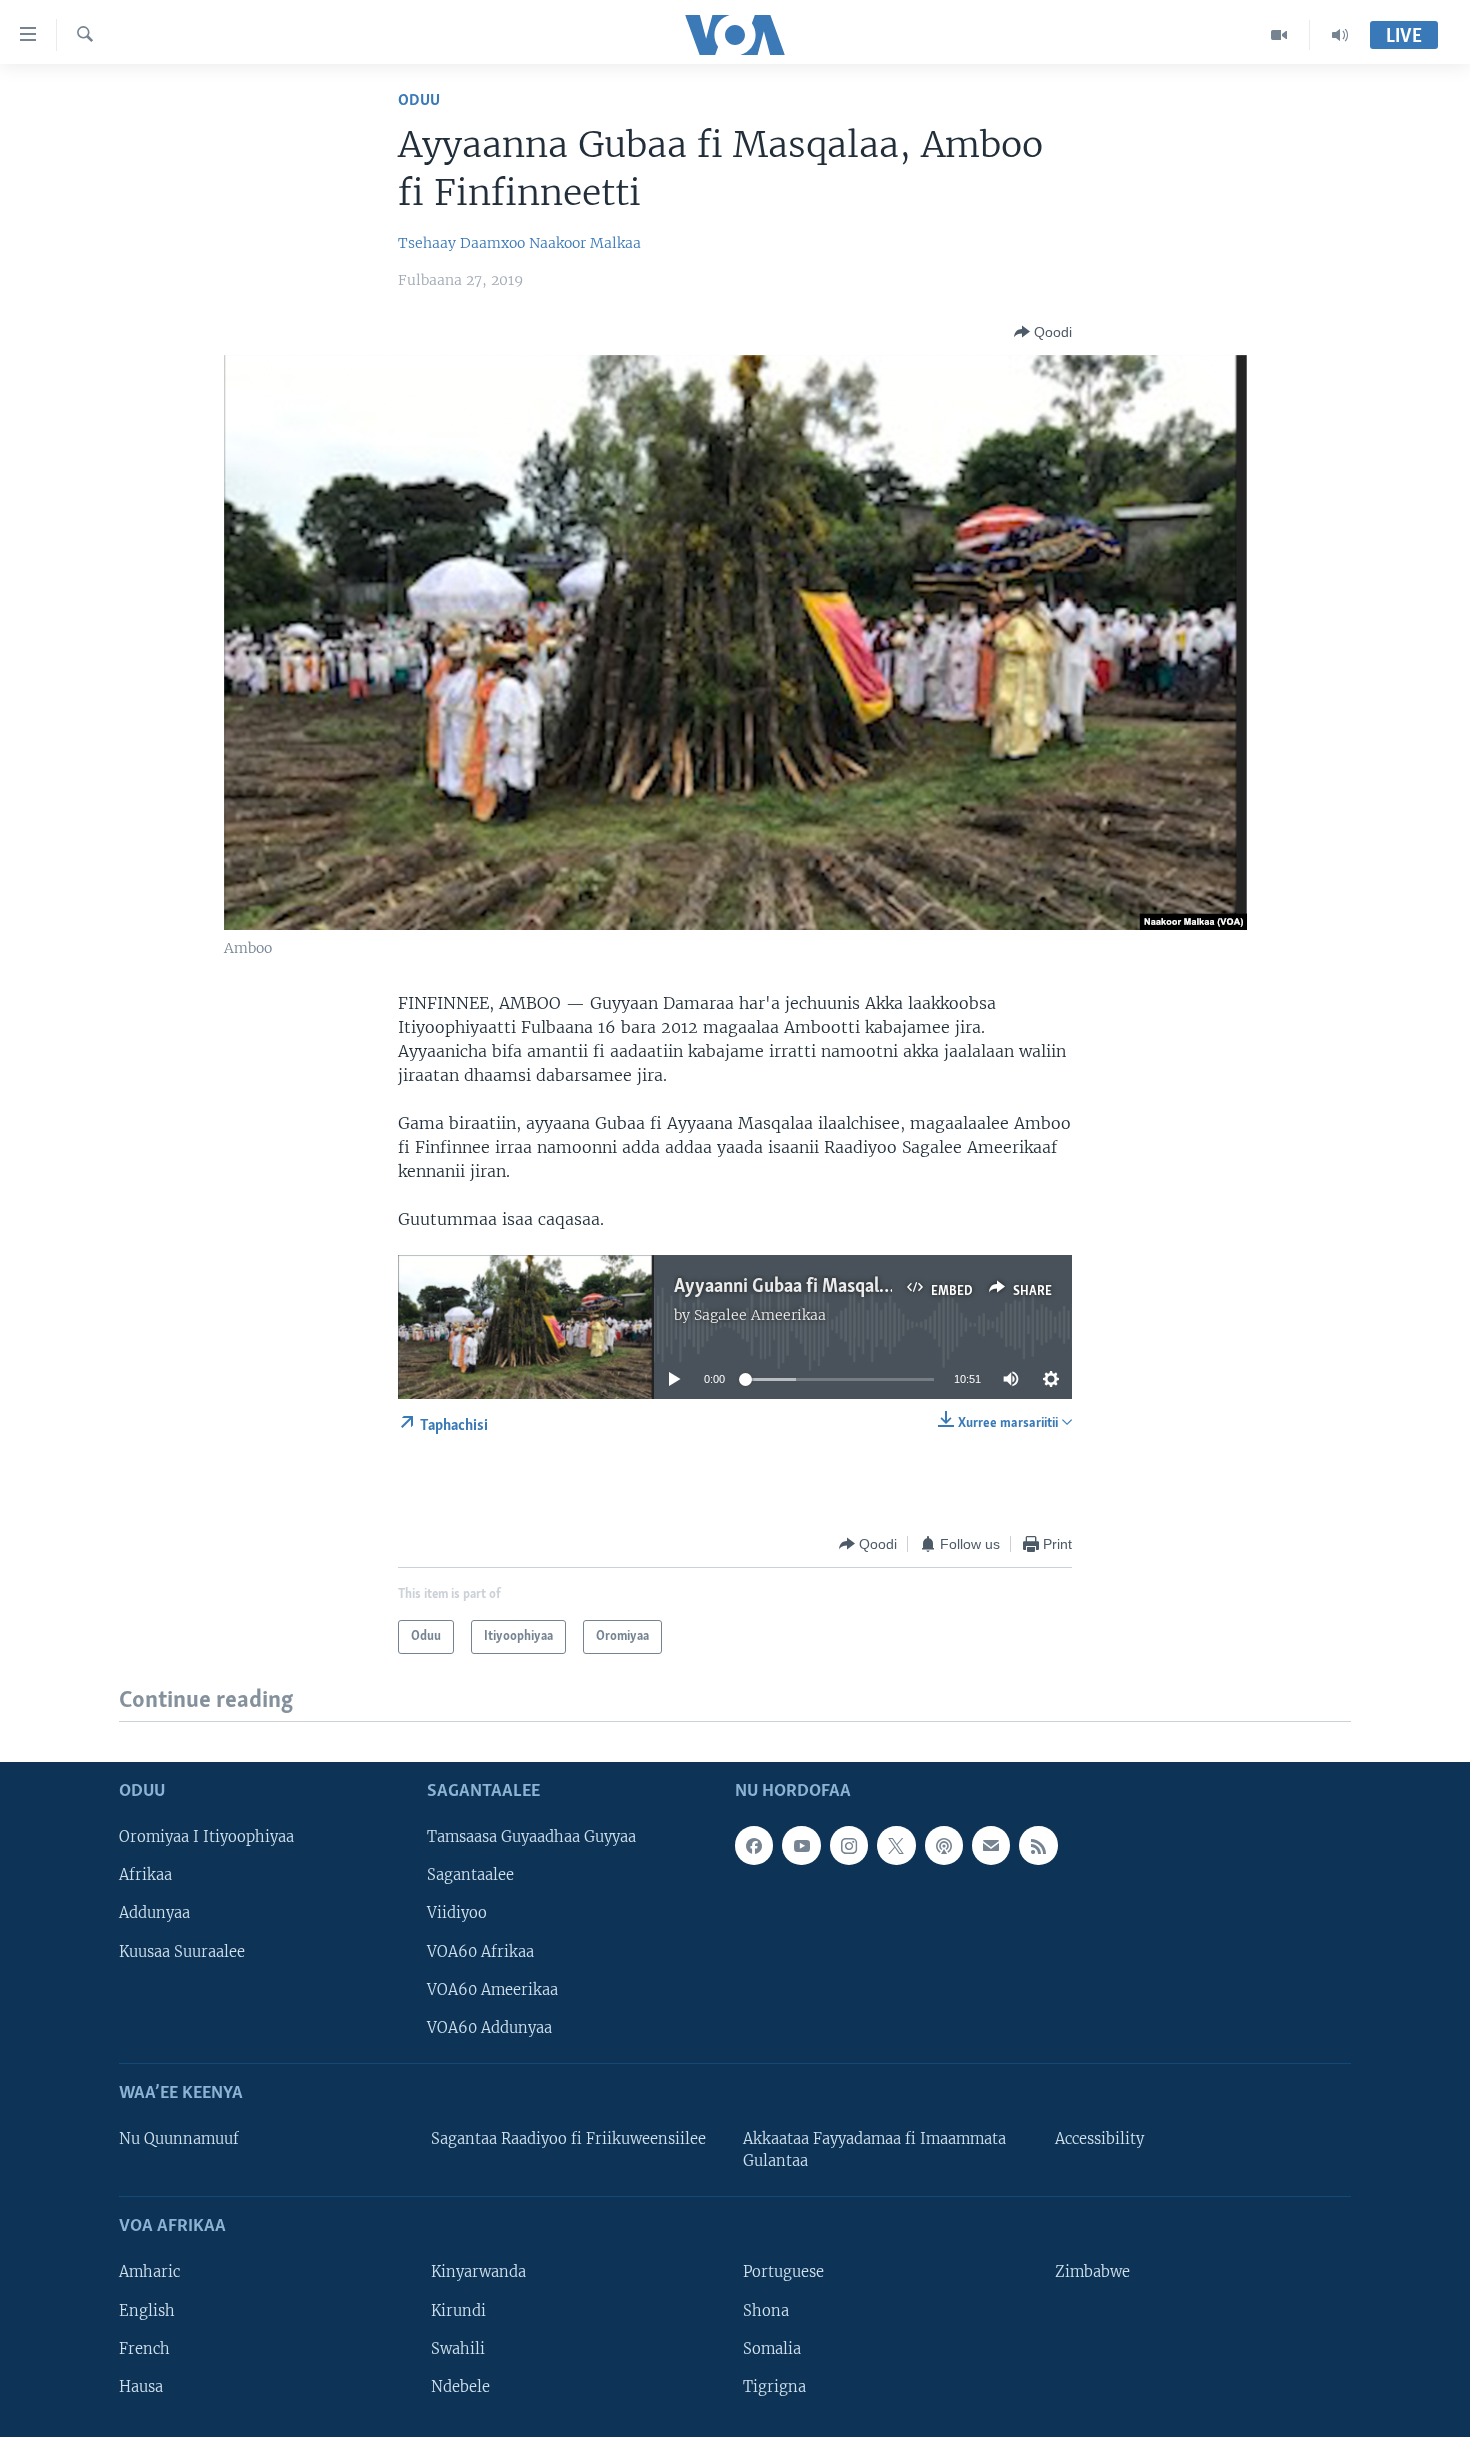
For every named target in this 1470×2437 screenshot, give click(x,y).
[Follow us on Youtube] (801, 1845)
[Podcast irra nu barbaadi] (944, 1845)
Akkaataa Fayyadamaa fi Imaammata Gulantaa (874, 2150)
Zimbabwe (1092, 2272)
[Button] (1043, 332)
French (144, 2348)
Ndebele (460, 2386)
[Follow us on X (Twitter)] (896, 1845)
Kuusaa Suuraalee (182, 1951)
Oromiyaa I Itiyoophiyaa (206, 1837)
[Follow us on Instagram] (849, 1845)
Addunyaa (154, 1913)
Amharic (149, 2272)
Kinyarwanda (478, 2272)
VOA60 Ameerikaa (492, 1989)
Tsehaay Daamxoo (461, 243)
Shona (766, 2310)
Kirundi (458, 2310)
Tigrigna (774, 2386)
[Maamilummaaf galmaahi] (991, 1845)
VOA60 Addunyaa (489, 2027)
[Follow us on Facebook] (754, 1845)
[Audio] (1340, 35)
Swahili (458, 2348)
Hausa (141, 2386)
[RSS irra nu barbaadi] (1038, 1845)
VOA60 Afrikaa (480, 1951)
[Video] (1279, 35)
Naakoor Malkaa (585, 243)
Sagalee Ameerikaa (760, 1315)
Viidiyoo (457, 1913)
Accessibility (1099, 2139)
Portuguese (783, 2272)
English (147, 2310)
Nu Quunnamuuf (179, 2139)
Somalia (772, 2348)
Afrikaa (145, 1875)
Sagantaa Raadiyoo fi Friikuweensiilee (568, 2139)
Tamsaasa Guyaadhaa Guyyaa (531, 1837)
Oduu (419, 100)
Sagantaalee (470, 1875)
